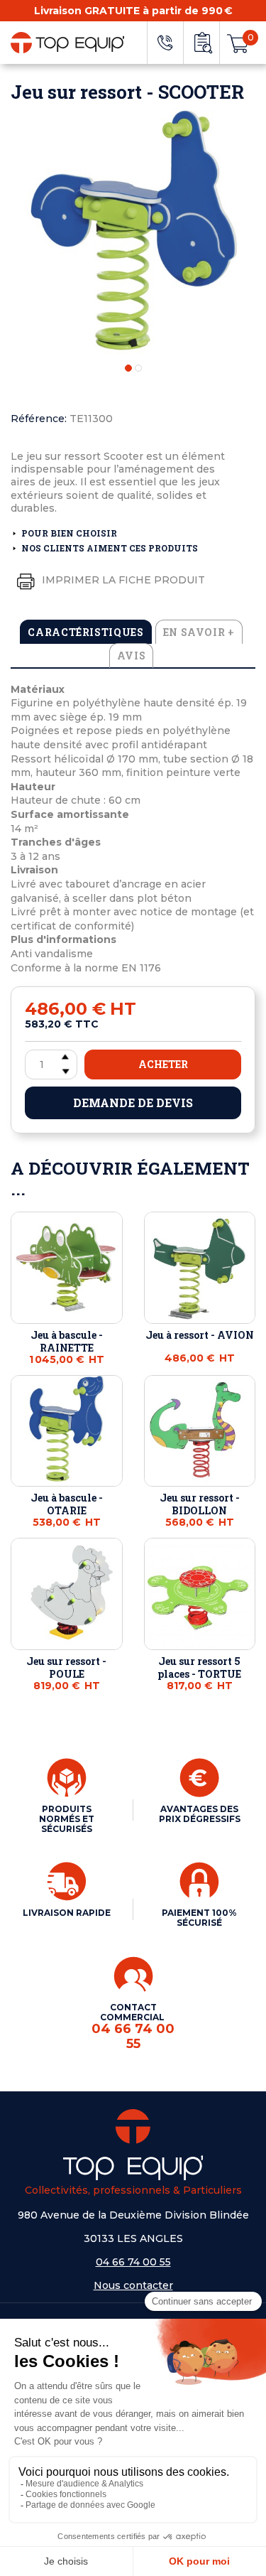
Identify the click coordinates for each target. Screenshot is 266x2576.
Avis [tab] (132, 656)
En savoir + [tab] (199, 632)
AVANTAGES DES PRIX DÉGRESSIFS (200, 1814)
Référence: (39, 419)
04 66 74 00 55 (133, 2262)
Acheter (163, 1064)
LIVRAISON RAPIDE (67, 1913)
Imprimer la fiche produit (122, 579)
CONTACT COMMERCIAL (133, 2027)
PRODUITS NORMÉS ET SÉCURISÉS (67, 1819)
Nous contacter (133, 2285)
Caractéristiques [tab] (85, 632)
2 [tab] (138, 368)
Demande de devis (133, 1103)
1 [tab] (128, 368)
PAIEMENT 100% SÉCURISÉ (199, 1918)
